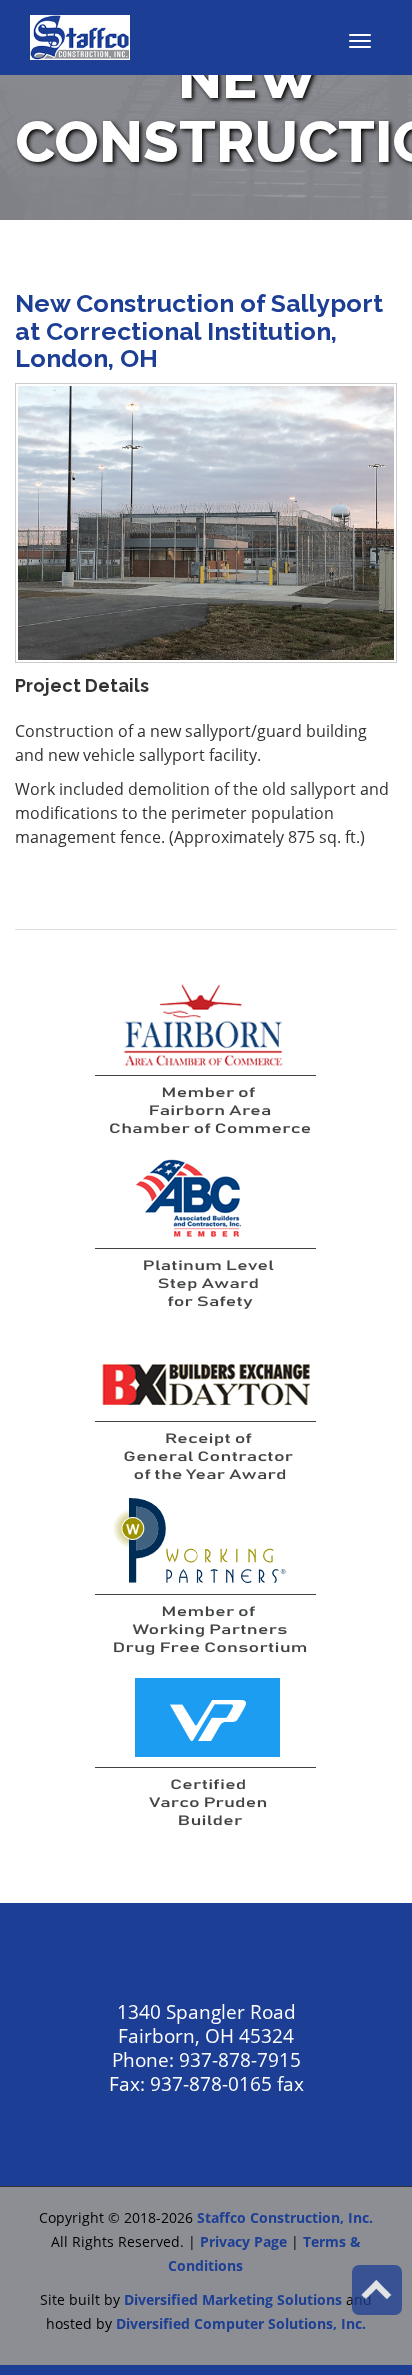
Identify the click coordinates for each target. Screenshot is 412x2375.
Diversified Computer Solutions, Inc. (241, 2323)
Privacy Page (243, 2241)
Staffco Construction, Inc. (285, 2217)
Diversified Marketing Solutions (233, 2299)
